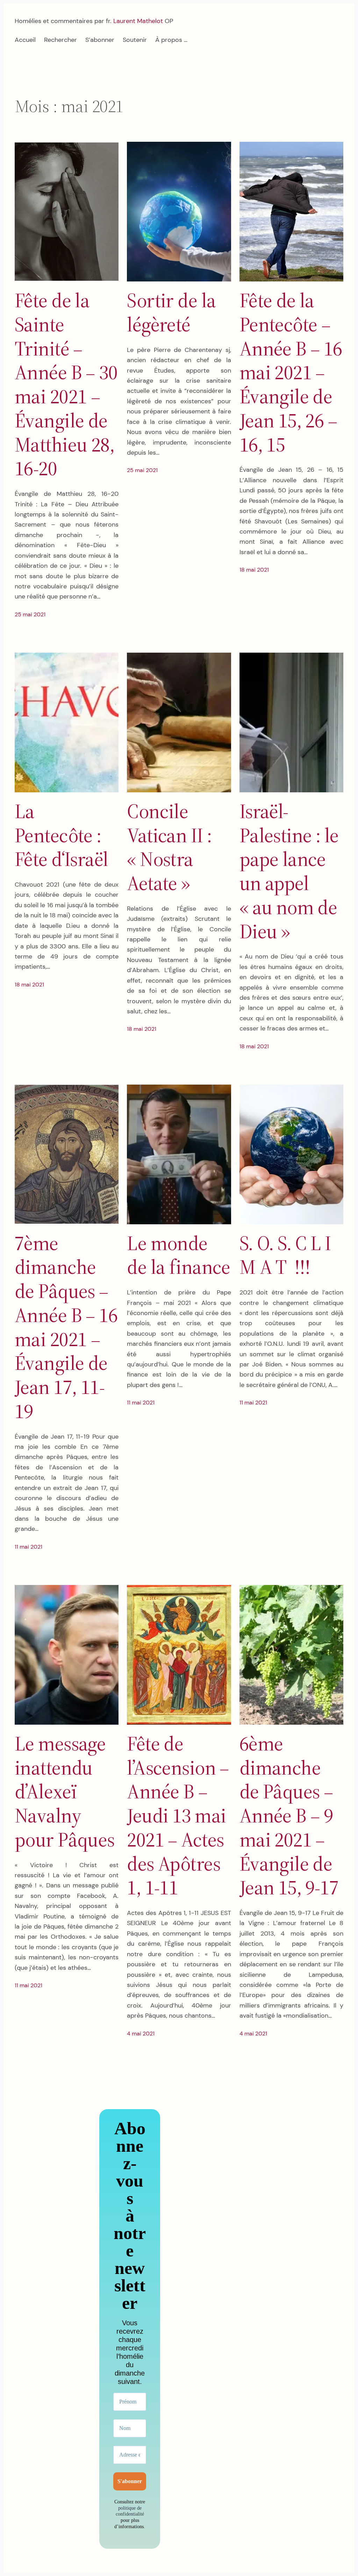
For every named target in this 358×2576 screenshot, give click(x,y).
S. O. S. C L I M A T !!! (285, 1255)
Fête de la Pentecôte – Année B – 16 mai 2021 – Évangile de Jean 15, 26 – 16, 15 (291, 372)
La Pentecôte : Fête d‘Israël (62, 835)
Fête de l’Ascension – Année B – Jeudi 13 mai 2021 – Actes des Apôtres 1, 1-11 (178, 1816)
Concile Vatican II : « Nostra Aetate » (169, 847)
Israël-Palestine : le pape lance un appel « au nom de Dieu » (289, 871)
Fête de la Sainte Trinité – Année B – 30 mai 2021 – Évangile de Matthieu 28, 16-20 (66, 384)
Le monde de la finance (179, 1255)
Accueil (25, 40)
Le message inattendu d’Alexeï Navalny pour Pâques (65, 1792)
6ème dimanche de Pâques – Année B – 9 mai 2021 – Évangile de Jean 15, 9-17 (289, 1816)
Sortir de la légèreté (171, 313)
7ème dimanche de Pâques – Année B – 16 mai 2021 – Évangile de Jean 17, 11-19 (66, 1327)
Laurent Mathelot (138, 21)
